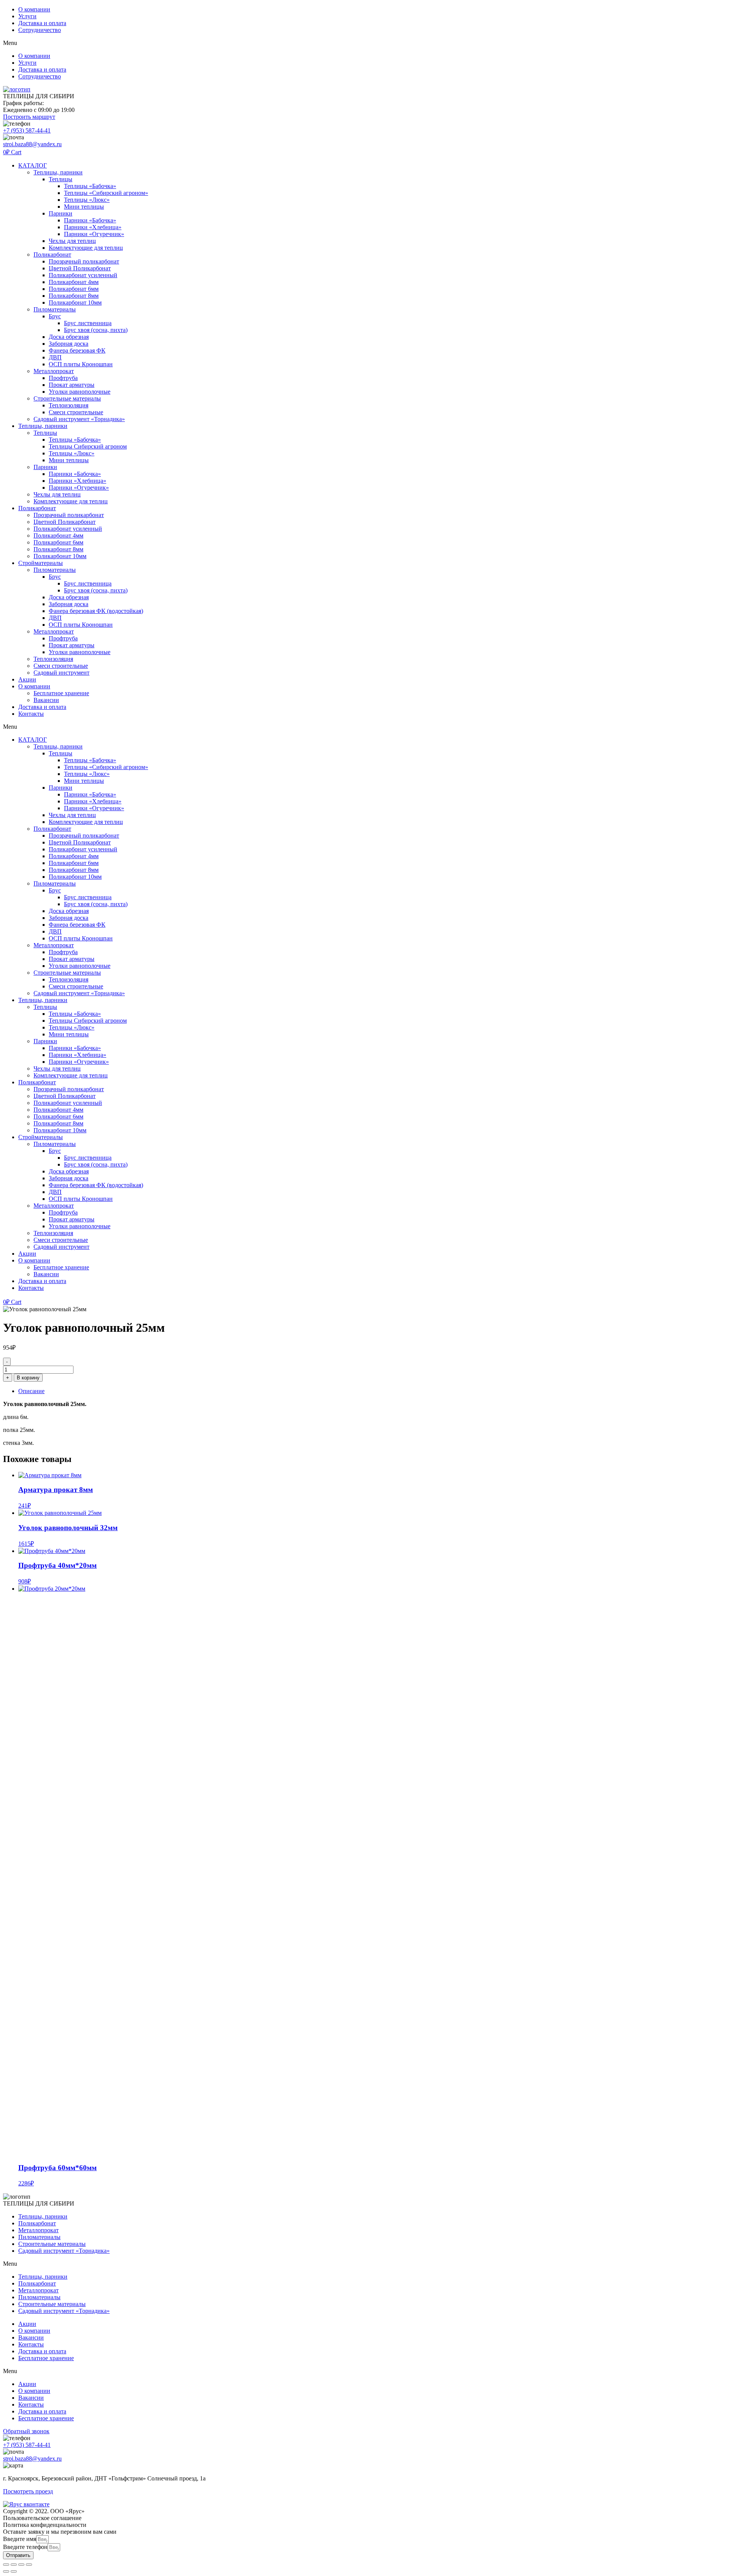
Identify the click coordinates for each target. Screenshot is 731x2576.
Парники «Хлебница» (93, 227)
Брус (55, 316)
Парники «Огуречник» (94, 234)
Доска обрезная (69, 337)
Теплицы (61, 179)
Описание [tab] (31, 1391)
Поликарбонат (52, 255)
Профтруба (63, 378)
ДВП (55, 357)
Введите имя (20, 2539)
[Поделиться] (21, 2565)
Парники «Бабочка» (90, 220)
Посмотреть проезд (28, 2491)
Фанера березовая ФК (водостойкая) (96, 611)
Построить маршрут (29, 117)
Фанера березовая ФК (77, 350)
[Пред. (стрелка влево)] (6, 2571)
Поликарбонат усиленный (83, 275)
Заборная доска (69, 344)
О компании (34, 9)
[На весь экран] (14, 2565)
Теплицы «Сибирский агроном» (106, 193)
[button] (365, 43)
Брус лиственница (88, 323)
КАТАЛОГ (33, 165)
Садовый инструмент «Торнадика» (79, 419)
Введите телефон (25, 2547)
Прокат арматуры (72, 385)
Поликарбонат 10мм (75, 302)
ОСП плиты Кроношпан (81, 364)
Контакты (31, 714)
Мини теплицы (84, 207)
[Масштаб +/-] (6, 2565)
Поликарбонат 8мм (74, 296)
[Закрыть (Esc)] (29, 2565)
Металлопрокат (54, 371)
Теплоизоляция (69, 405)
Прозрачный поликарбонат (84, 261)
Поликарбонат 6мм (74, 289)
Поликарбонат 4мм (74, 282)
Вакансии (46, 700)
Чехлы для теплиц (72, 241)
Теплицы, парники (58, 172)
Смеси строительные (76, 412)
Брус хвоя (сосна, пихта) (96, 330)
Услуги (27, 16)
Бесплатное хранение (61, 693)
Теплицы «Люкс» (87, 200)
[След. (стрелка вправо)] (14, 2571)
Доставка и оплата (42, 23)
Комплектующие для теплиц (86, 248)
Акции (27, 679)
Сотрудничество (40, 30)
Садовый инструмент (61, 673)
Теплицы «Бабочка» (90, 186)
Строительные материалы (67, 398)
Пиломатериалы (55, 309)
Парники (61, 213)
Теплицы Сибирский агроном (88, 446)
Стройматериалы (41, 563)
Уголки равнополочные (80, 392)
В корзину (28, 1378)
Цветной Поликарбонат (80, 268)
